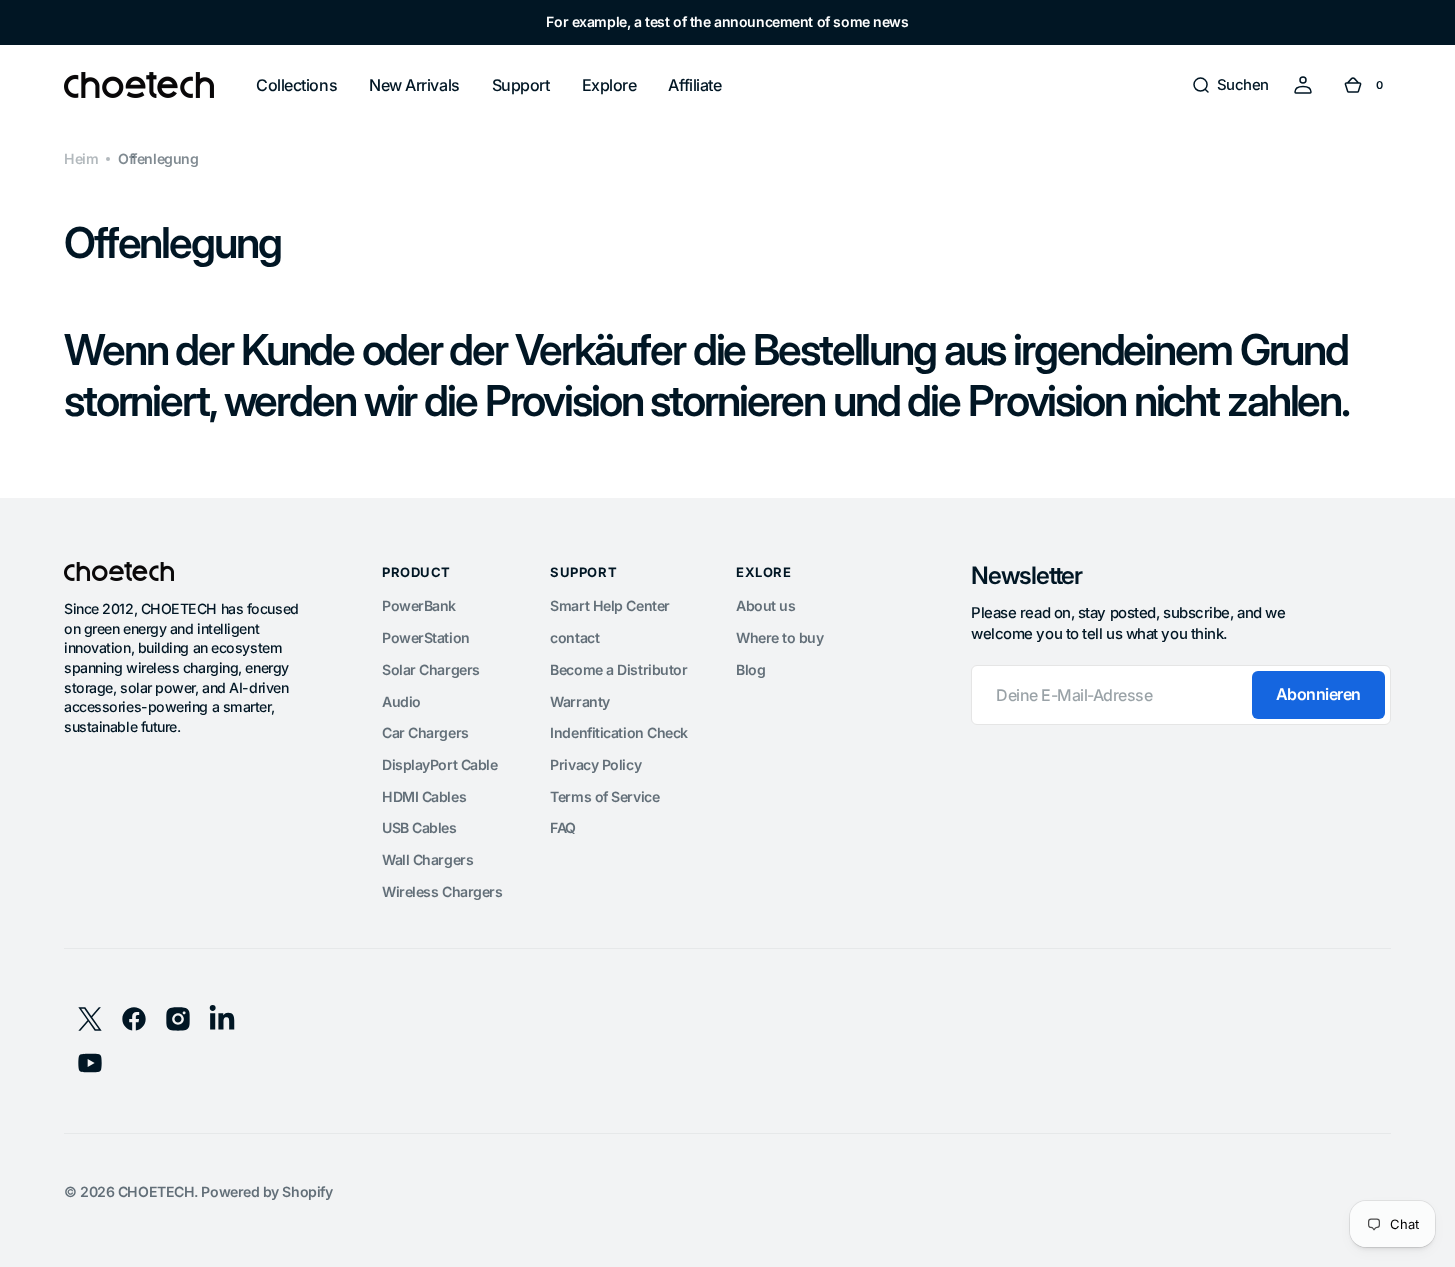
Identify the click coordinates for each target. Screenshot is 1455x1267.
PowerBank (419, 605)
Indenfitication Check (619, 732)
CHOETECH (156, 1191)
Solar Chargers (431, 669)
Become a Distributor (618, 669)
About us (765, 605)
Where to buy (780, 637)
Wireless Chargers (442, 891)
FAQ (563, 827)
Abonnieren (1318, 694)
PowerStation (426, 637)
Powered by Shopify (266, 1191)
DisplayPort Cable (439, 764)
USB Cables (419, 827)
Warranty (579, 701)
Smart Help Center (609, 605)
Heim (81, 158)
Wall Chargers (427, 859)
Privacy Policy (595, 764)
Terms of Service (604, 796)
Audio (401, 701)
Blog (750, 669)
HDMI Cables (424, 796)
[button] (1230, 85)
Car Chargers (425, 732)
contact (574, 637)
